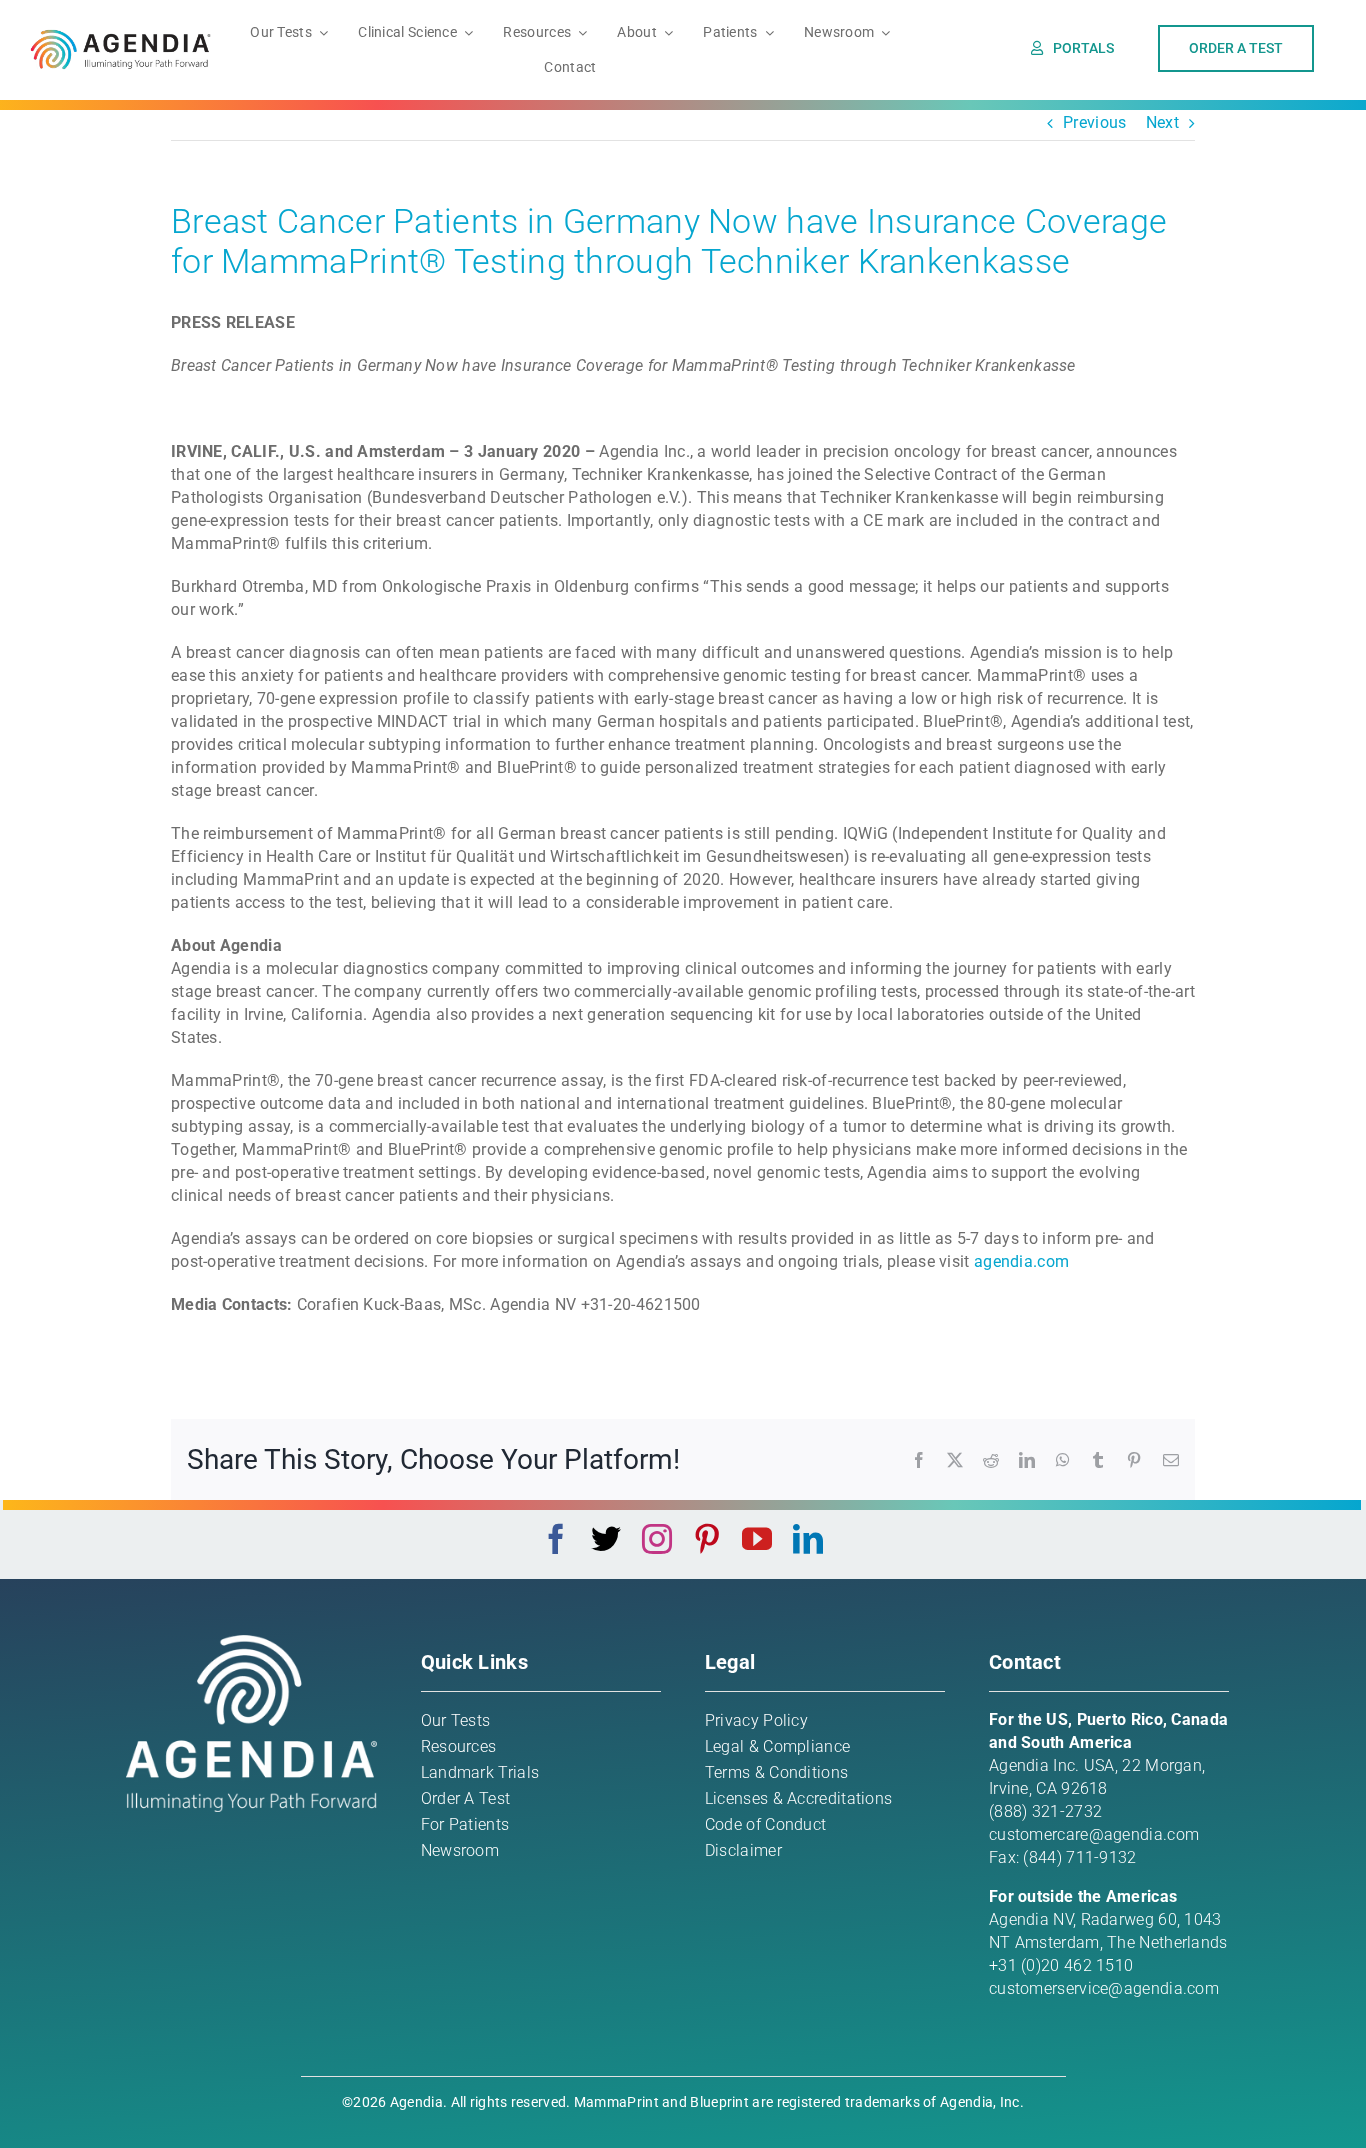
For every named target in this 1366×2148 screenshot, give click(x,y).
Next (1162, 122)
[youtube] (757, 1539)
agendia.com (1021, 1261)
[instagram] (657, 1539)
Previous (1094, 122)
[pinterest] (707, 1539)
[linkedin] (808, 1539)
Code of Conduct (766, 1824)
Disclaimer (743, 1850)
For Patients (465, 1824)
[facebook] (556, 1539)
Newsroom (460, 1850)
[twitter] (606, 1539)
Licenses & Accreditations (799, 1798)
